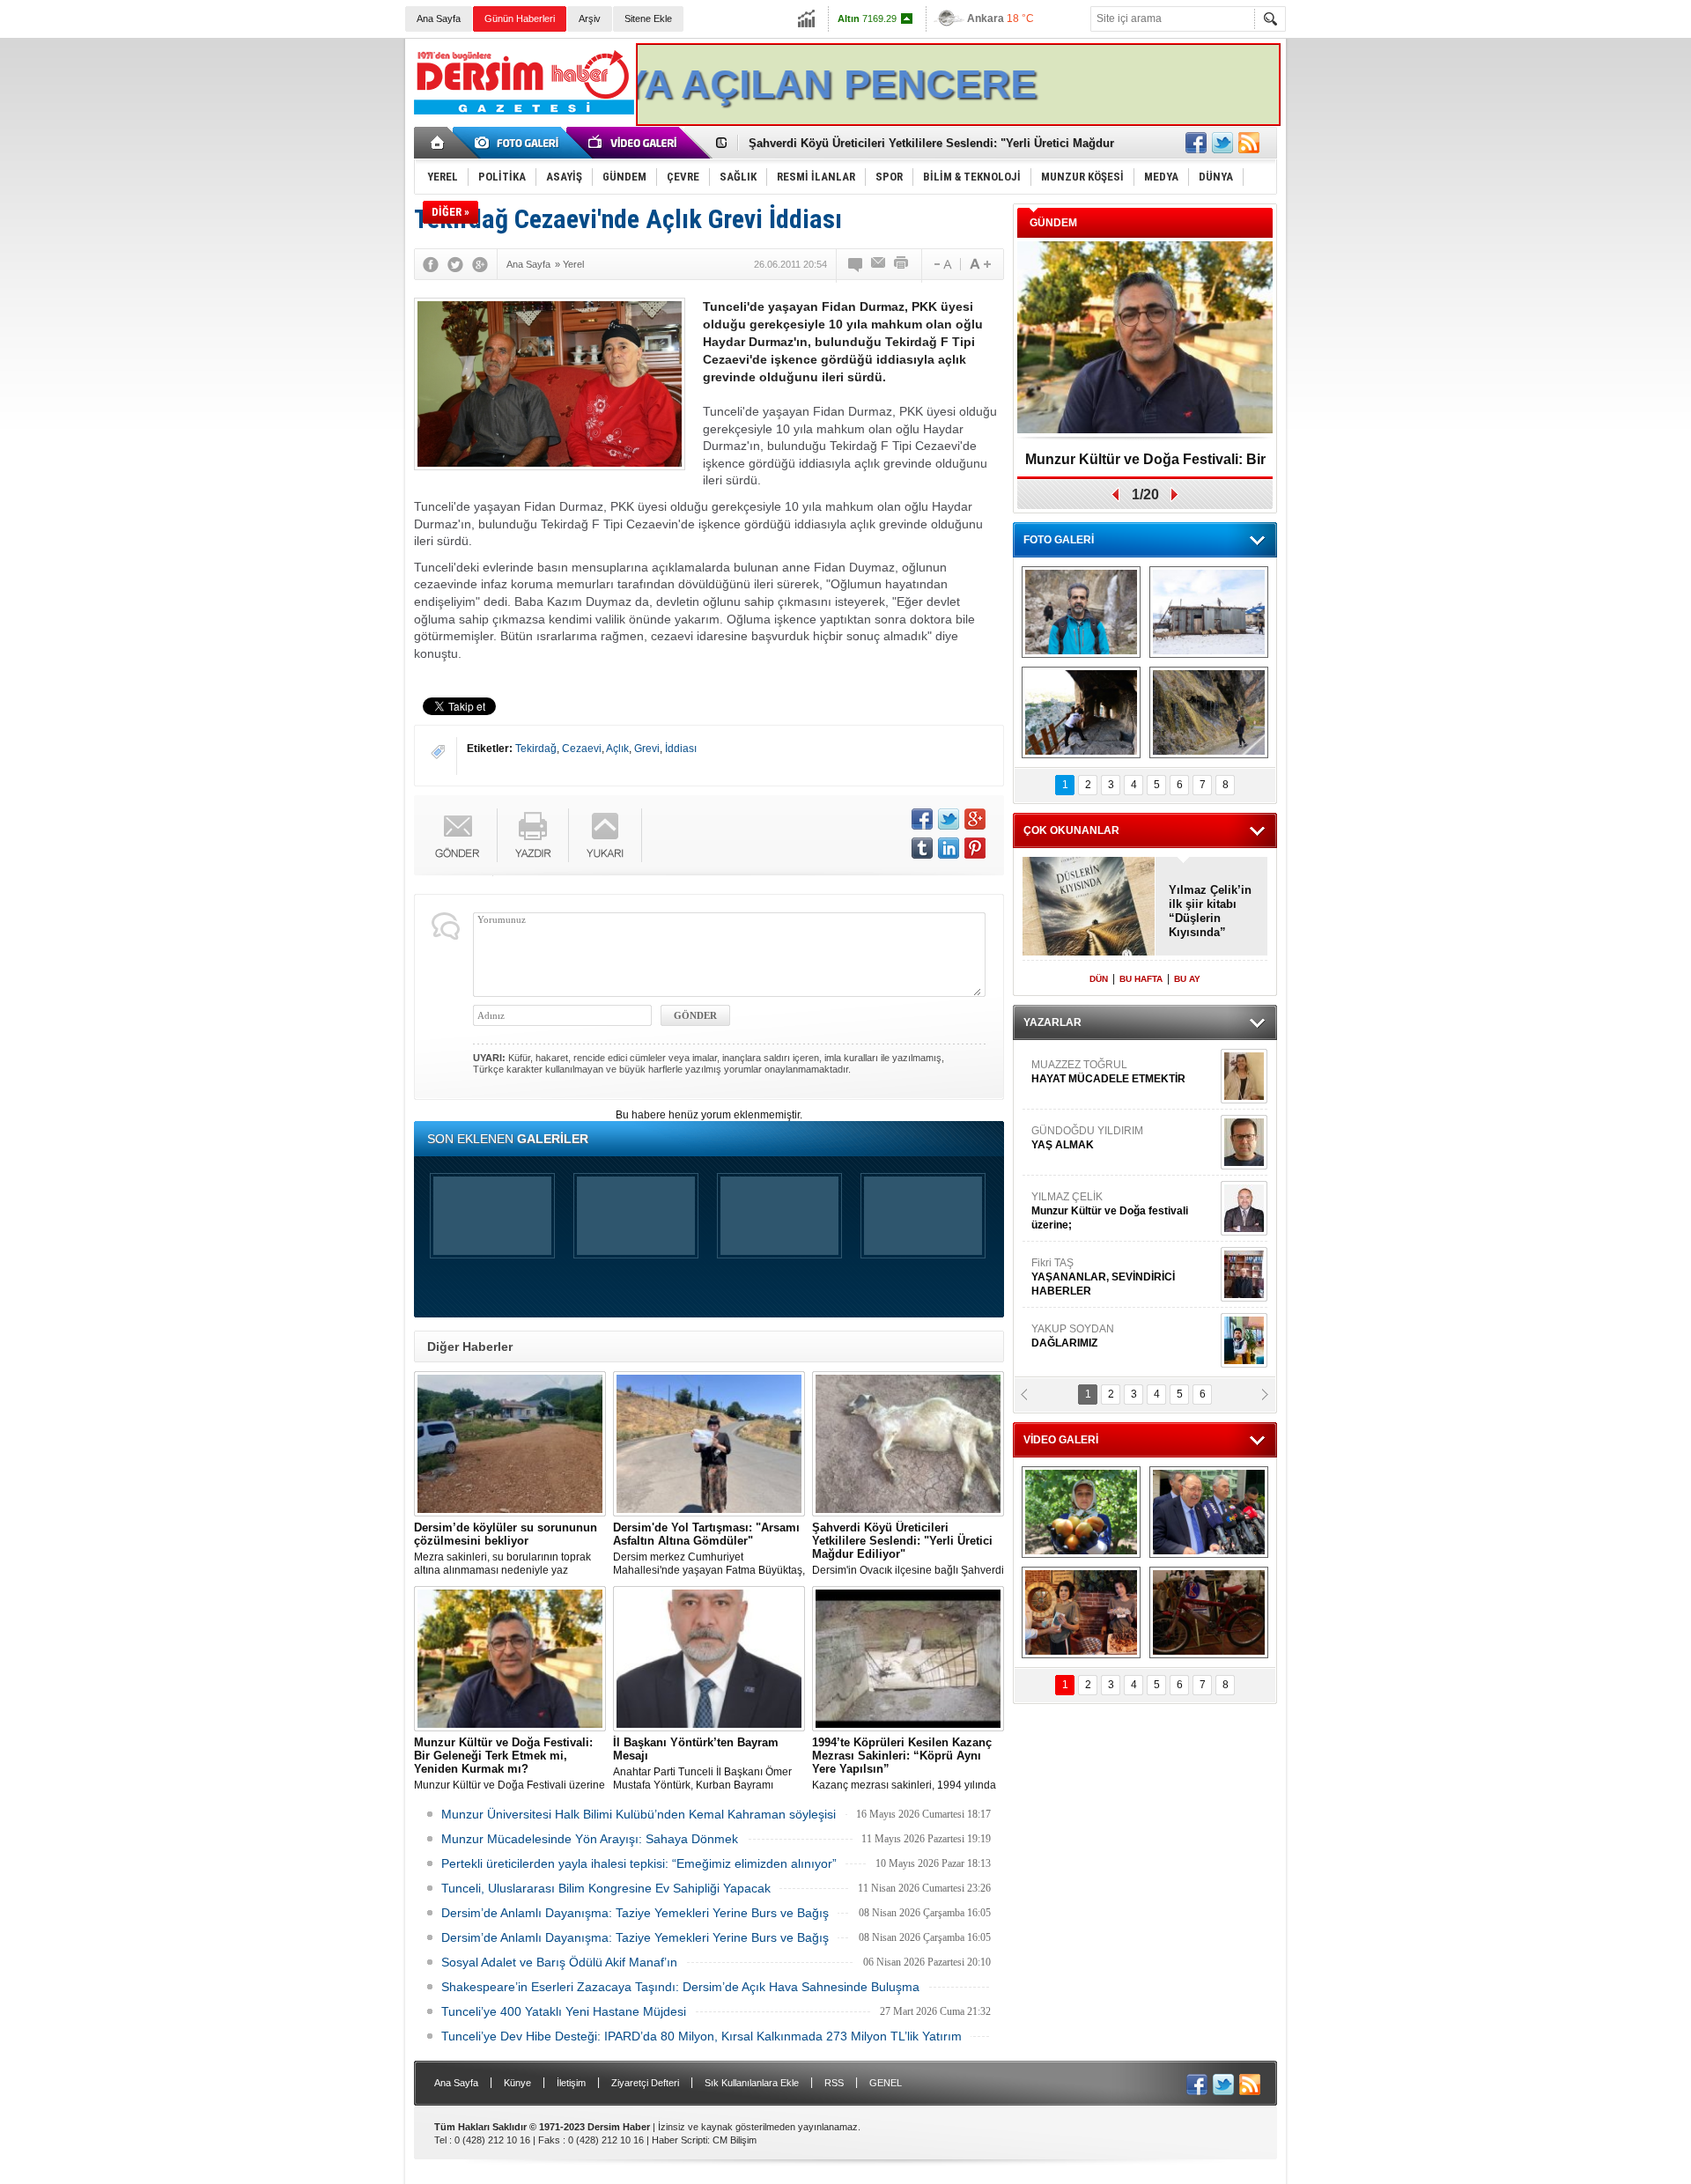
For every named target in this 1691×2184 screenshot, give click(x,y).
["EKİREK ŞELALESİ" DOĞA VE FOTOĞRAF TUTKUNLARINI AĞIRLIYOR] (1081, 612)
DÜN (1099, 979)
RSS (834, 2083)
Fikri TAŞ (1103, 1233)
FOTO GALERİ (1059, 540)
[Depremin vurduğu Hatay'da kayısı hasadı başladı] (1081, 1512)
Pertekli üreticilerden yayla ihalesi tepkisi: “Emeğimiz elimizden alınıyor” (639, 1863)
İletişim (571, 2083)
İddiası (681, 749)
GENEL (886, 2083)
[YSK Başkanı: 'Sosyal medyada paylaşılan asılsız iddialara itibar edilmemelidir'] (1209, 1512)
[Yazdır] (902, 264)
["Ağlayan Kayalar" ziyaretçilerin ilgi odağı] (1209, 712)
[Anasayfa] (438, 143)
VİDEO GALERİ (1061, 1440)
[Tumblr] (922, 848)
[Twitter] (455, 264)
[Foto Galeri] (520, 143)
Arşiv (590, 18)
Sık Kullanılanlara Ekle (752, 2083)
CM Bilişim (735, 2140)
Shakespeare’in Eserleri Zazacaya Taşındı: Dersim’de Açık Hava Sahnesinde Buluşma (680, 1987)
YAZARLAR (1052, 1022)
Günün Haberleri (520, 18)
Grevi (647, 749)
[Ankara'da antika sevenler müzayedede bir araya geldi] (1209, 1612)
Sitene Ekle (648, 18)
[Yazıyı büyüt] (980, 264)
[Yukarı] (606, 835)
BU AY (1187, 979)
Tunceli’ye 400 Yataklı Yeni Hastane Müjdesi (564, 2011)
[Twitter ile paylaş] (1222, 143)
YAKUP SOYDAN (1073, 1292)
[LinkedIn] (949, 848)
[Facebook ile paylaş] (1196, 143)
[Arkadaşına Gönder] (879, 264)
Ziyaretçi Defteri (645, 2083)
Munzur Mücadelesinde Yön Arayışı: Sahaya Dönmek (590, 1839)
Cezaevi (582, 749)
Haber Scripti (679, 2140)
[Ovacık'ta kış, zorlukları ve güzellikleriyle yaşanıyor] (1209, 612)
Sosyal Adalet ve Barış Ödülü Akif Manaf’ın (559, 1962)
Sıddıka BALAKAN (1078, 1358)
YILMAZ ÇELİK (1110, 1167)
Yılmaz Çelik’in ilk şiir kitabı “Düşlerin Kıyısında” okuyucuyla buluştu (1210, 911)
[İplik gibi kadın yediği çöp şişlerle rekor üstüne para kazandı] (1081, 1612)
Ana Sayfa (439, 18)
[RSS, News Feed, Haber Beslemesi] (1249, 143)
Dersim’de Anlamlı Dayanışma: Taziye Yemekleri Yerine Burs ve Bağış (635, 1913)
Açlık (617, 749)
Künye (517, 2083)
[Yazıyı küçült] (941, 264)
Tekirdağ (536, 749)
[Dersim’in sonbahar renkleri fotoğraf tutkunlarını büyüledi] (1081, 712)
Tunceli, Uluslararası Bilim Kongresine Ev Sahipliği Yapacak (606, 1888)
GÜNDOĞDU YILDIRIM (1087, 1094)
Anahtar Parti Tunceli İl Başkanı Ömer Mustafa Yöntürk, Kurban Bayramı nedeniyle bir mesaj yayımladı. (702, 1764)
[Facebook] (431, 264)
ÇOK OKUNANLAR (1071, 830)
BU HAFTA (1141, 979)
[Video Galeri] (634, 143)
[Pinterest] (975, 848)
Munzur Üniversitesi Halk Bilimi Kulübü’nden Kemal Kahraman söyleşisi (639, 1814)
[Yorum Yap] (856, 264)
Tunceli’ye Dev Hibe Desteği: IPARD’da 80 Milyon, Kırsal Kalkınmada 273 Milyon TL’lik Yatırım (702, 2036)
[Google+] (480, 264)
